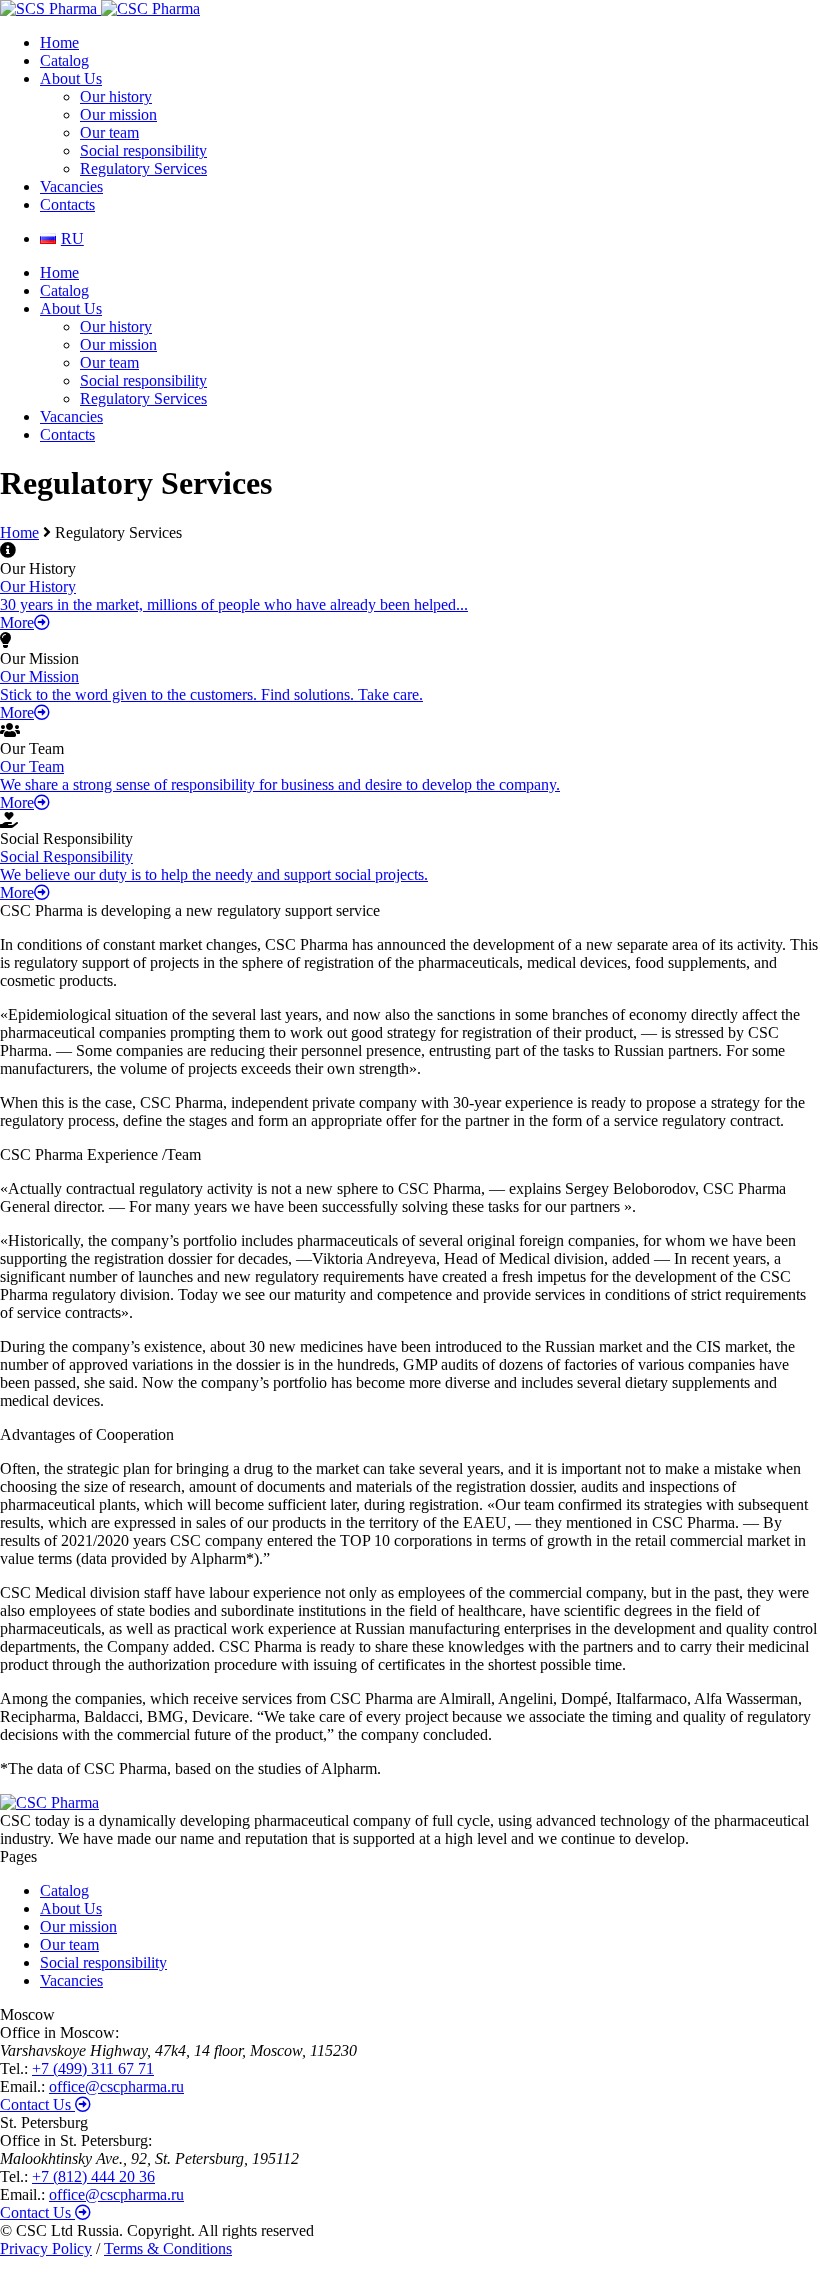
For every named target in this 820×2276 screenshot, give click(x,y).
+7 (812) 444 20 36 (93, 2176)
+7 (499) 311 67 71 (93, 2068)
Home (59, 42)
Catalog (64, 60)
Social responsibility (143, 150)
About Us (71, 78)
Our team (109, 132)
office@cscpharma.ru (116, 2086)
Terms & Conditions (168, 2248)
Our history (116, 96)
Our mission (118, 114)
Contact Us (37, 2104)
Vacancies (71, 186)
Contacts (67, 204)
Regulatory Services (143, 168)
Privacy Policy (46, 2248)
